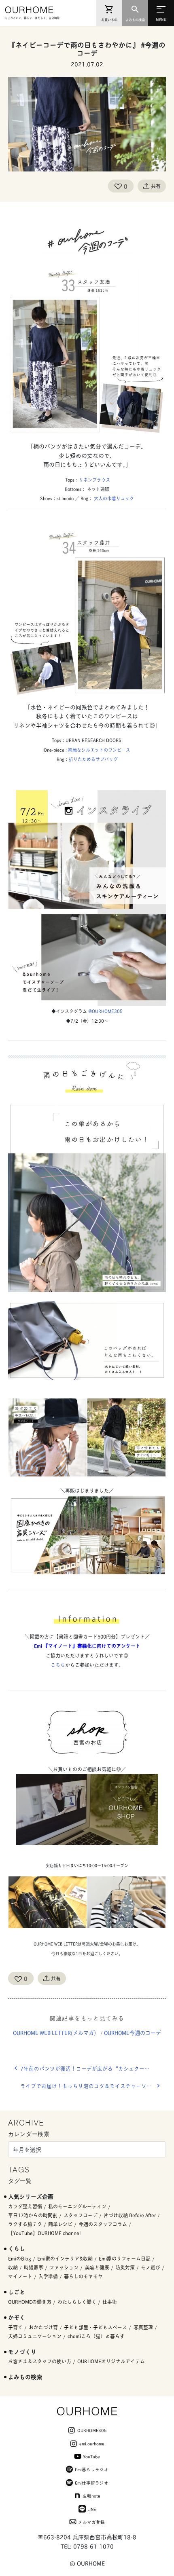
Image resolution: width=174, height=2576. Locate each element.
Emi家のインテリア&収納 (65, 2258)
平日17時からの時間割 (33, 2215)
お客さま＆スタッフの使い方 (40, 2361)
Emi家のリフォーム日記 (125, 2258)
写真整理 (143, 2327)
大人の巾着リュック (114, 498)
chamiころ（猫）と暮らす (96, 2336)
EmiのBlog (20, 2258)
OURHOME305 (92, 2430)
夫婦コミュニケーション (35, 2336)
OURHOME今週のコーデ (133, 2032)
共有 (156, 186)
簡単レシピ (60, 2224)
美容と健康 (97, 2267)
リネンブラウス (94, 480)
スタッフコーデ (81, 2215)
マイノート (20, 2276)
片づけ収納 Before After (130, 2215)
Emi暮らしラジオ (92, 2469)
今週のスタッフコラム (103, 2224)
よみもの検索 (25, 2376)
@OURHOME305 (105, 1011)
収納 (13, 2267)
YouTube (91, 2456)
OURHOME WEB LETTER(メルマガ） (56, 2032)
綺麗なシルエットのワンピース (99, 750)
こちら (58, 1665)
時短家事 (34, 2267)
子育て (15, 2327)
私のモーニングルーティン (77, 2206)
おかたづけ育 (43, 2327)
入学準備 (48, 2276)
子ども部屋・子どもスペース (95, 2327)
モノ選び (151, 2267)
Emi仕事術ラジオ (92, 2483)
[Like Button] (118, 186)
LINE (92, 2509)
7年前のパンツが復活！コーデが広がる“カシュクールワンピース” (93, 2068)
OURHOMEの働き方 (30, 2302)
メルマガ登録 (91, 2522)
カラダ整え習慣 (25, 2206)
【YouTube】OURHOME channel (44, 2233)
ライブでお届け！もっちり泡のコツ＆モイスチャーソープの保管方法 (93, 2086)
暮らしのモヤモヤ (83, 2276)
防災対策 (125, 2267)
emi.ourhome (92, 2443)
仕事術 (110, 2302)
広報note (91, 2496)
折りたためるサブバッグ (93, 759)
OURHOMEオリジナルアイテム (111, 2361)
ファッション (64, 2267)
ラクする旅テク (25, 2224)
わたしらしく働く (77, 2302)
